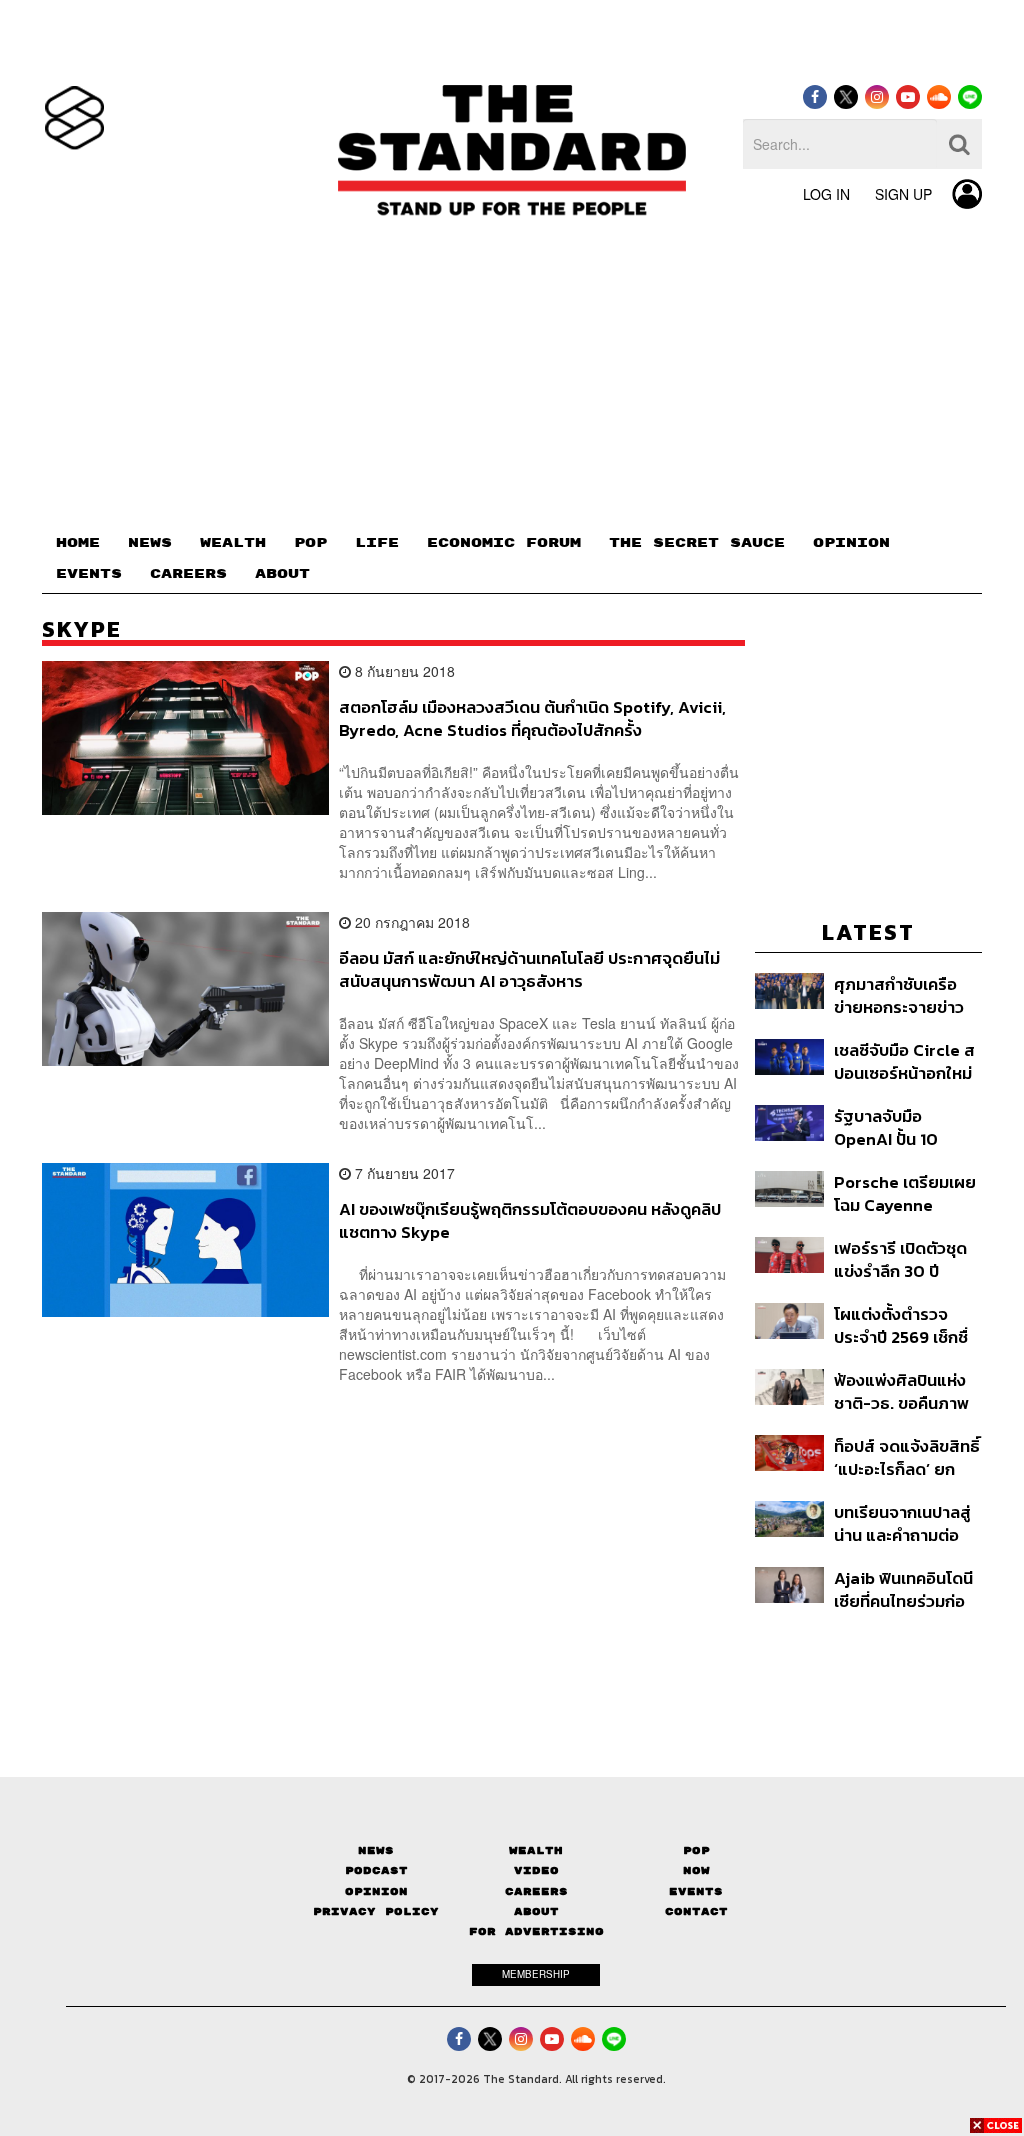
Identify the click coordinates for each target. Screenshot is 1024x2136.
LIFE (377, 543)
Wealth (536, 1850)
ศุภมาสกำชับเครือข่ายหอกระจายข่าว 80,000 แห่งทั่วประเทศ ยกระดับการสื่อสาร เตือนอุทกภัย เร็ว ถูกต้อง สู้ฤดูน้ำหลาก (904, 995)
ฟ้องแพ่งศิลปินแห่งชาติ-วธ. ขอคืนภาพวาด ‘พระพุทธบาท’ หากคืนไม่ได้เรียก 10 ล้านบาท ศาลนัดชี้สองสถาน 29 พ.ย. (903, 1391)
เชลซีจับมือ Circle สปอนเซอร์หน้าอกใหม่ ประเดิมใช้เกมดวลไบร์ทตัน (904, 1061)
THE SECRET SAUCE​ (697, 543)
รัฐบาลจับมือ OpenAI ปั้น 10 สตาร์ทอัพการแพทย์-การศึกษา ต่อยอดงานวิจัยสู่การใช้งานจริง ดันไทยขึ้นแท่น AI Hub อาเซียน (908, 1127)
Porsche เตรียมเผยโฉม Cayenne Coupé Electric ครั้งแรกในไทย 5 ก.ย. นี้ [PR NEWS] (907, 1193)
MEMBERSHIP (536, 1974)
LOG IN (826, 194)
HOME (78, 543)
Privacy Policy (376, 1911)
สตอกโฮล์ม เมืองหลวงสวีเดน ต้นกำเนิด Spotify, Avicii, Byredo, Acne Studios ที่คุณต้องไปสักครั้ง (532, 718)
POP (310, 543)
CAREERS (188, 574)
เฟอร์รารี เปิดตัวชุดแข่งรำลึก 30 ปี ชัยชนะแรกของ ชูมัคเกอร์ (903, 1259)
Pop (696, 1850)
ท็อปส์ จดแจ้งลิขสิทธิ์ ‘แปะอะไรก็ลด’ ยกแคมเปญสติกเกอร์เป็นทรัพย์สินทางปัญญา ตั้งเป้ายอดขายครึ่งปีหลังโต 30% (907, 1457)
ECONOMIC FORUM (504, 543)
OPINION (851, 543)
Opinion (376, 1891)
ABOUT (282, 574)
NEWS (150, 543)
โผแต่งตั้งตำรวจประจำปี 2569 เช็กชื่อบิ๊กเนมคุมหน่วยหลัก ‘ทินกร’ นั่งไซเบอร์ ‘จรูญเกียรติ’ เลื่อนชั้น (908, 1325)
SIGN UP (903, 194)
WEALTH (233, 543)
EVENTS (89, 574)
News (376, 1850)
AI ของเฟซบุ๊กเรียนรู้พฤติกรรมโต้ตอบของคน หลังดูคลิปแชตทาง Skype (530, 1220)
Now (696, 1870)
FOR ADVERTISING (536, 1931)
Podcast (376, 1870)
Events (696, 1891)
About (536, 1911)
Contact (696, 1911)
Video (536, 1870)
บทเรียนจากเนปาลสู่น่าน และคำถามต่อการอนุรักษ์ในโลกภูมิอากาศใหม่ (903, 1523)
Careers (536, 1891)
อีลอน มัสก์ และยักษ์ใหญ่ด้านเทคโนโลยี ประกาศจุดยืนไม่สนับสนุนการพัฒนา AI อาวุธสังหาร (529, 969)
